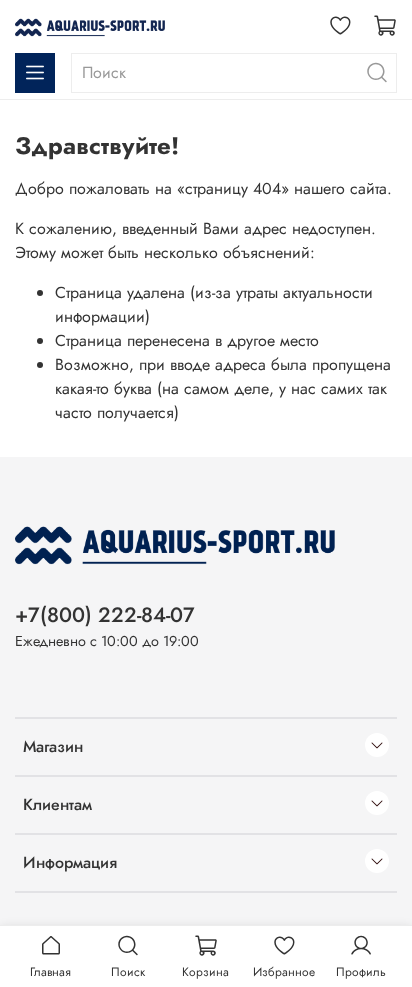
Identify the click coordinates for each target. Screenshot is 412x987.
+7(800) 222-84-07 (105, 615)
